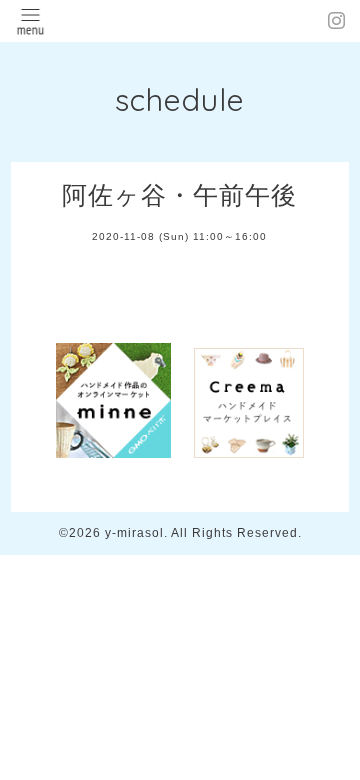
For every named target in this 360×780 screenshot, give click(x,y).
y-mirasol (134, 533)
